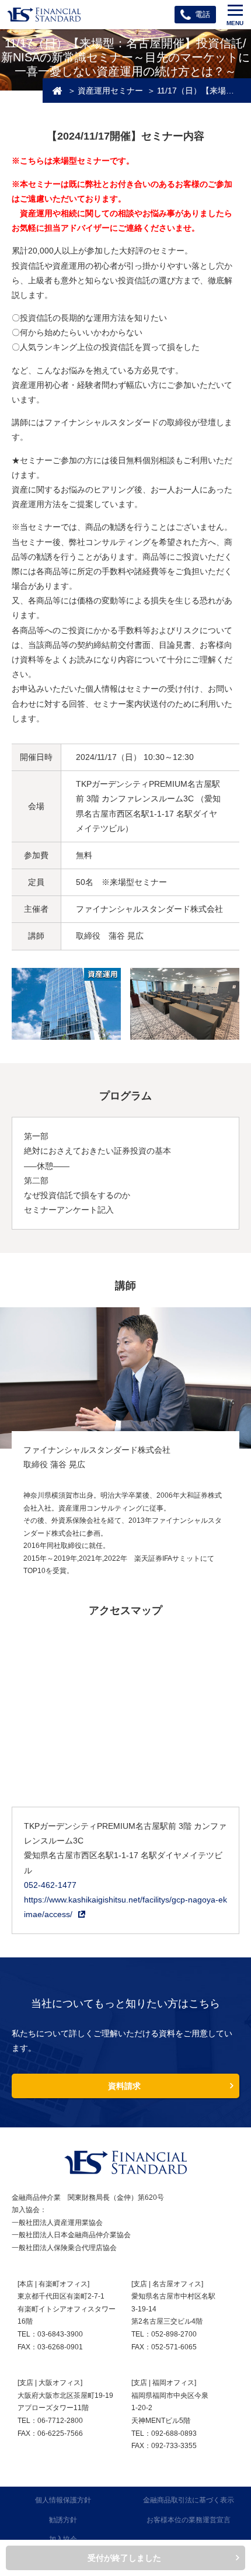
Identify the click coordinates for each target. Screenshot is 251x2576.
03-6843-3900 (60, 2334)
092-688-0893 (174, 2433)
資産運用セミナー (110, 91)
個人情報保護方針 (63, 2500)
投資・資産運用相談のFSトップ (57, 91)
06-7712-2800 (60, 2421)
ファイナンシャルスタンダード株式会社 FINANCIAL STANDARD (44, 15)
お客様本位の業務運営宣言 (189, 2520)
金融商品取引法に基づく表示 (189, 2500)
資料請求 (124, 2086)
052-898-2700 (174, 2334)
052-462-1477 (50, 1885)
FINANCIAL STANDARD (125, 2162)
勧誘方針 (63, 2520)
